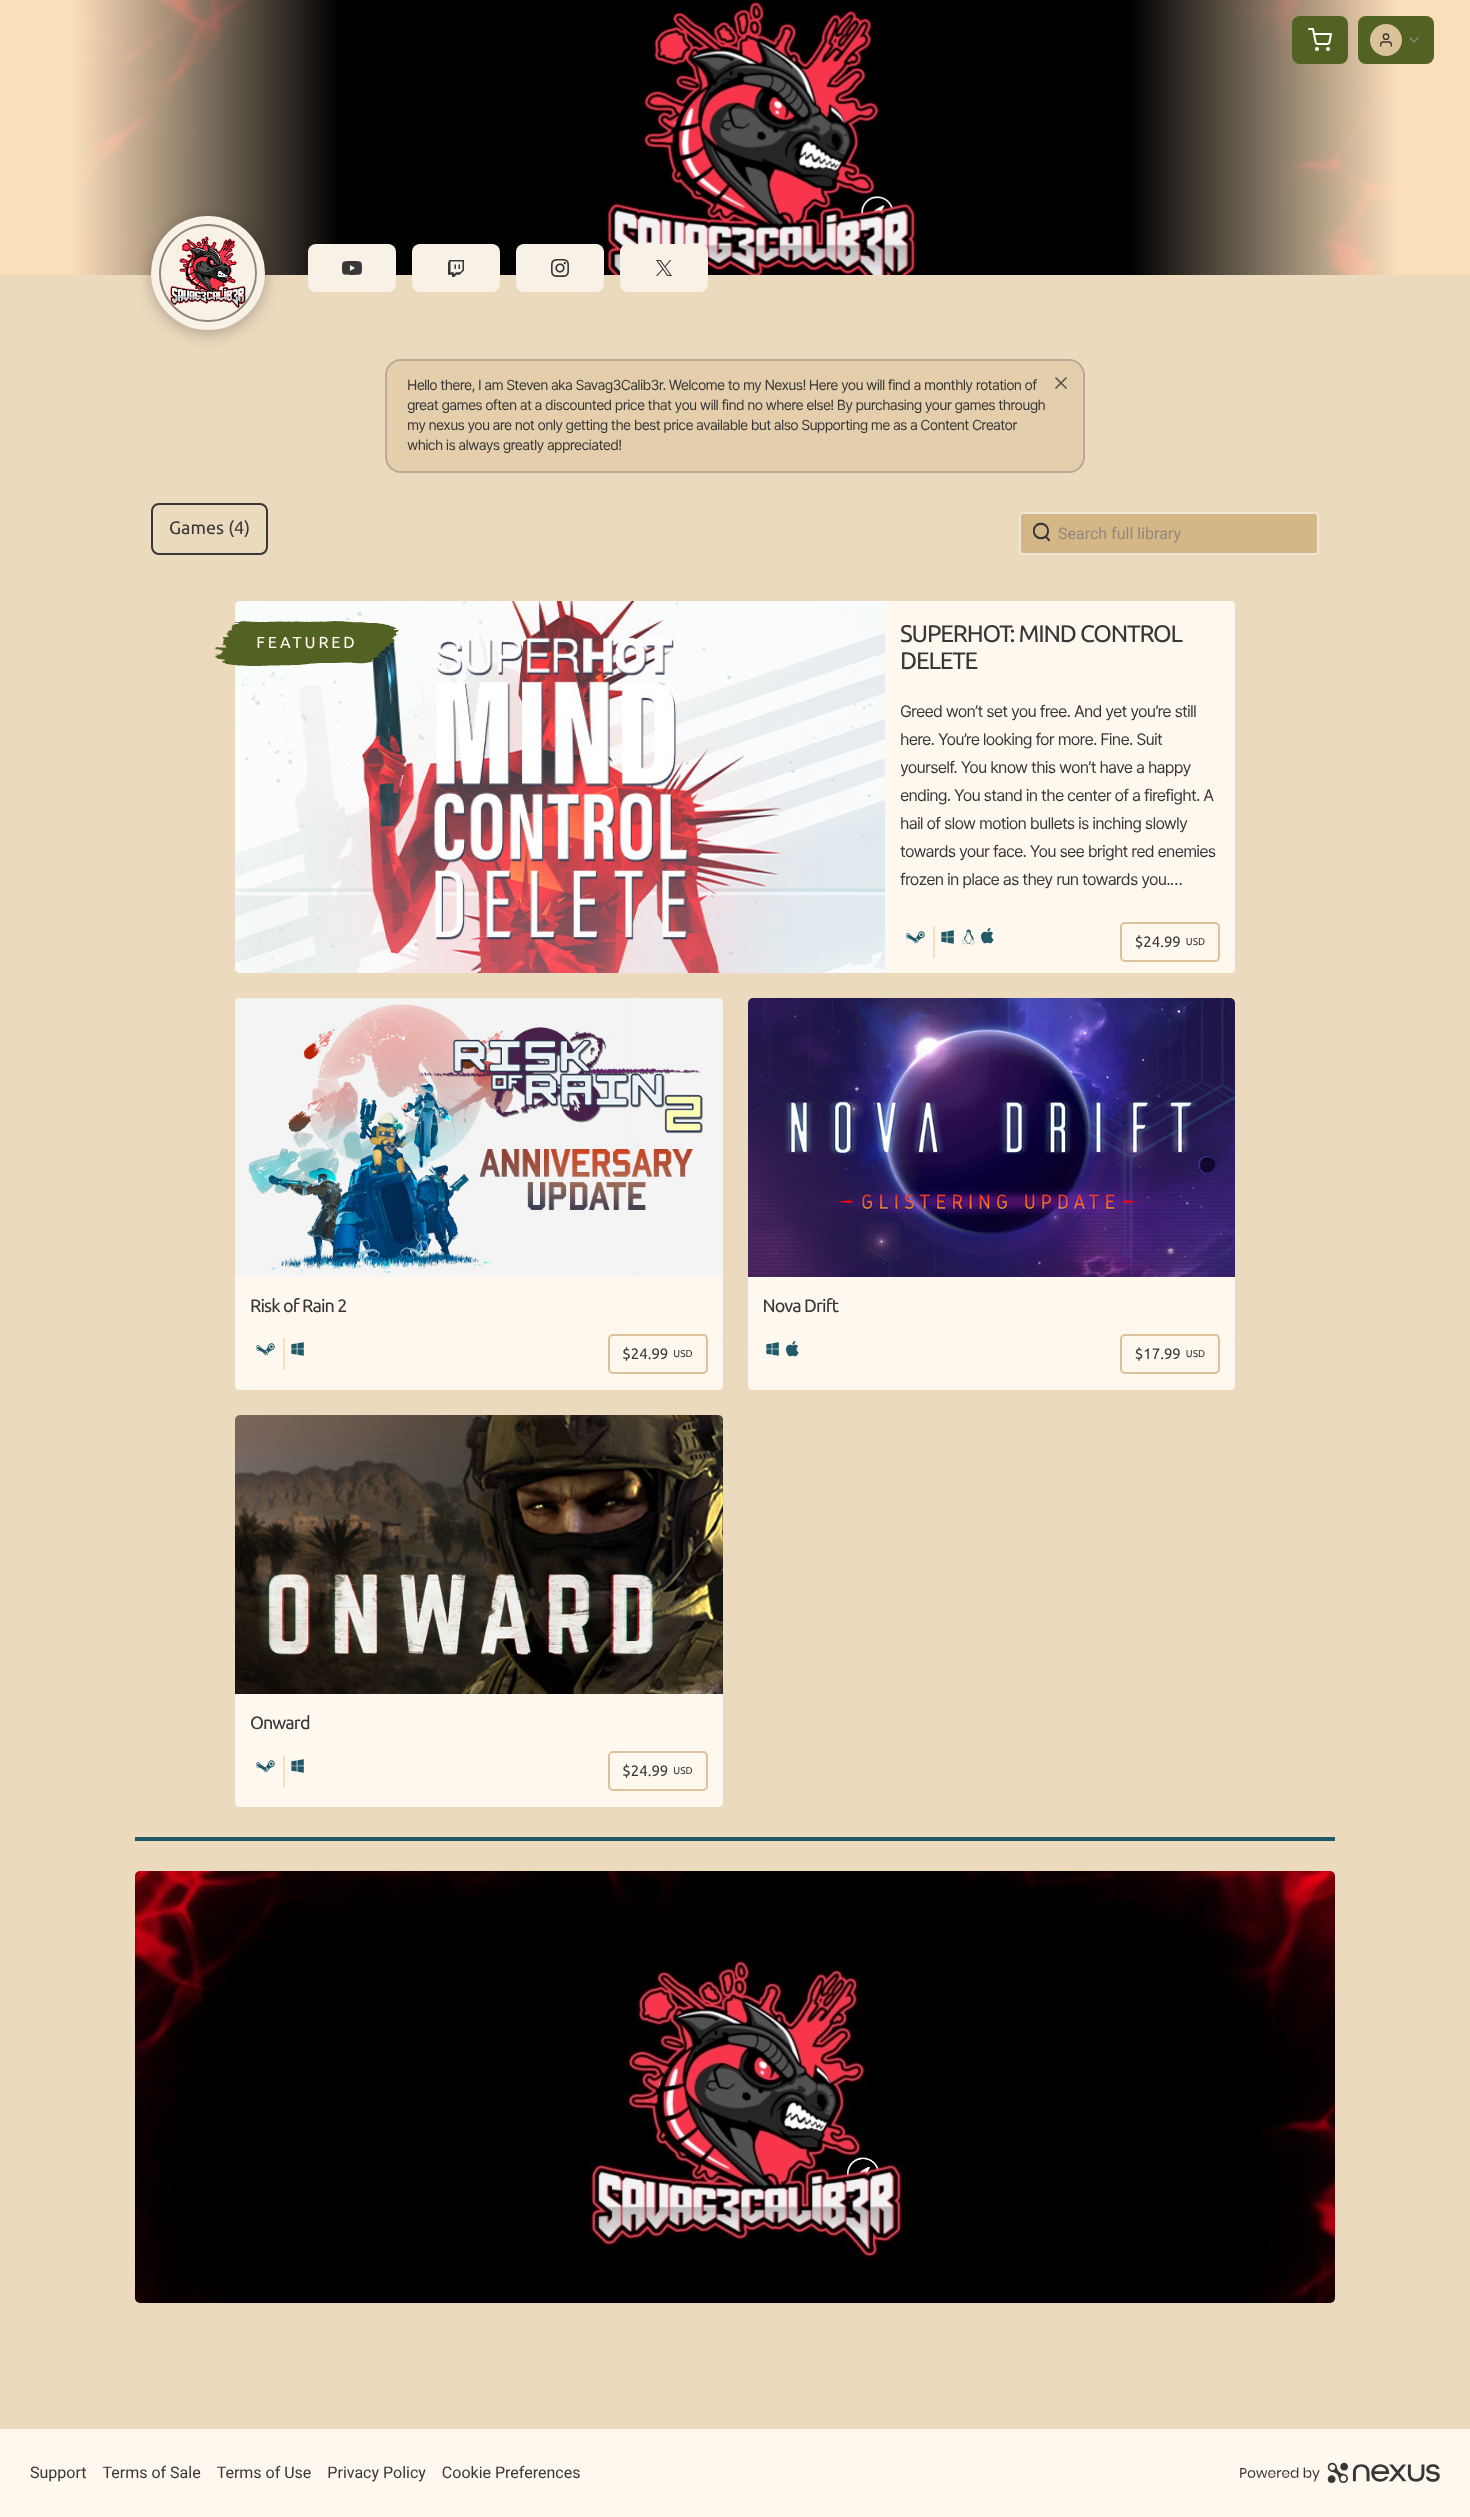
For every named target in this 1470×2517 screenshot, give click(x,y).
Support (58, 2472)
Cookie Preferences (511, 2472)
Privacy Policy (376, 2472)
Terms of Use (264, 2472)
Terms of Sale (151, 2472)
